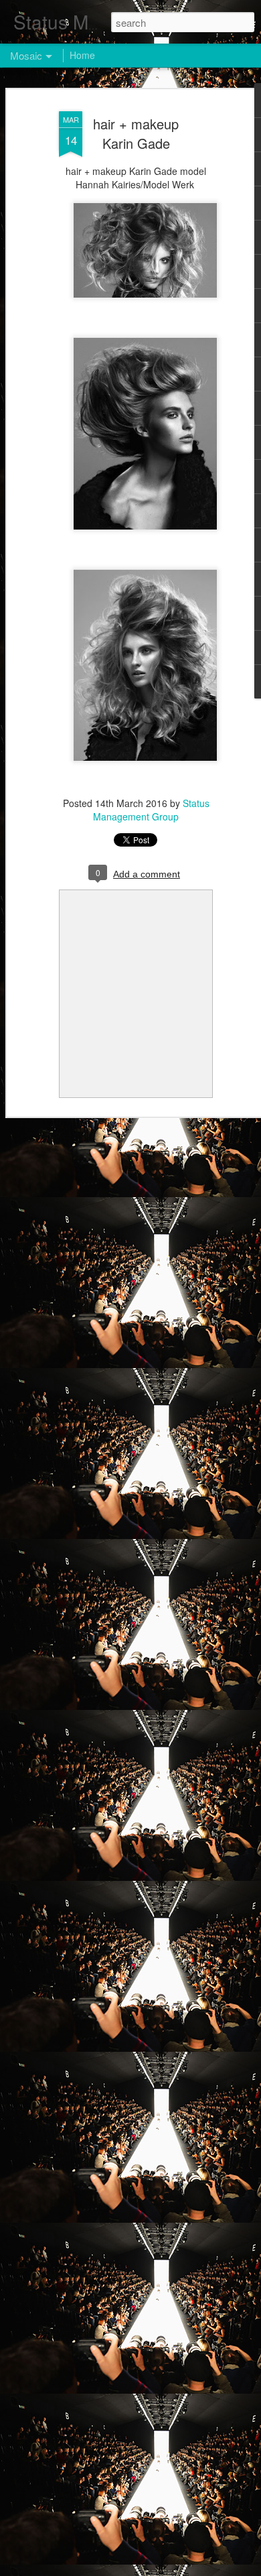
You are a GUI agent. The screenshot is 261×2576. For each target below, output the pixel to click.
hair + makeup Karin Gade (136, 133)
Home (82, 55)
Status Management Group (151, 810)
